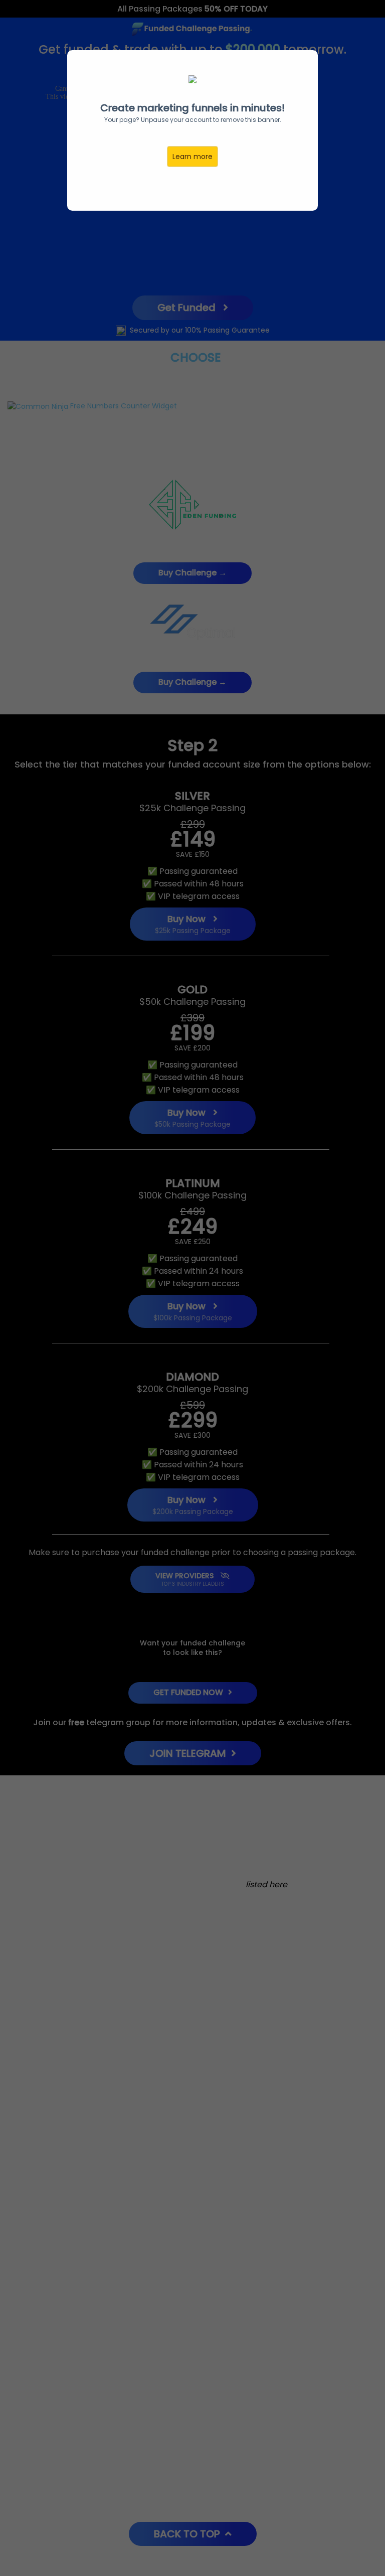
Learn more (192, 157)
